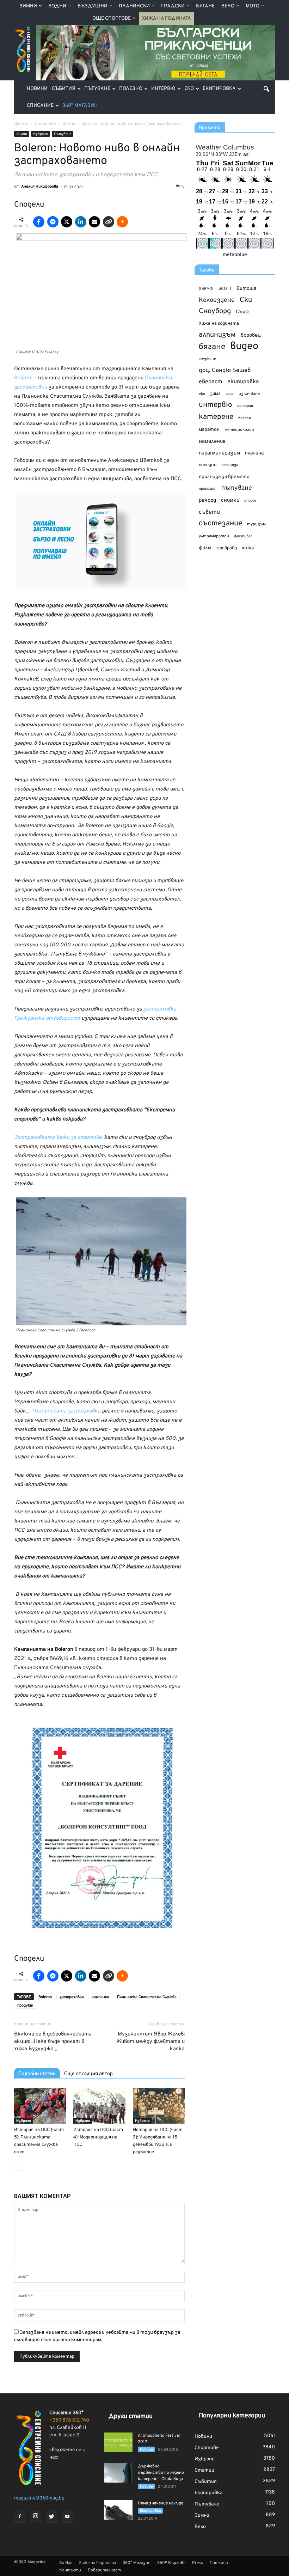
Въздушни (93, 6)
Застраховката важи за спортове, (58, 1138)
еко (202, 394)
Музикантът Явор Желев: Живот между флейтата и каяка (150, 2042)
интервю (216, 405)
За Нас (66, 2563)
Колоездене (217, 300)
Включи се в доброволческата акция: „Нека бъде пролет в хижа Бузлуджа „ (53, 2042)
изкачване (249, 394)
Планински (134, 6)
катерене (216, 417)
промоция (208, 489)
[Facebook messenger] (53, 222)
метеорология (239, 430)
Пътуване (97, 89)
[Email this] (94, 222)
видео (244, 346)
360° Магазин (80, 106)
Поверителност (104, 2570)
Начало (21, 124)
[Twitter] (51, 2517)
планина (254, 453)
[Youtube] (67, 2517)
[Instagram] (36, 2517)
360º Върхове (171, 2563)
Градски (173, 6)
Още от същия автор (88, 2074)
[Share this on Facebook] (39, 222)
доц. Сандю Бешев (225, 370)
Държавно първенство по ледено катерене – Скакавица (161, 2473)
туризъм (256, 524)
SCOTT (225, 289)
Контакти (70, 2570)
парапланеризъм (219, 453)
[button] (266, 89)
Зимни (28, 6)
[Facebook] (20, 2517)
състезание (220, 523)
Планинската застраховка (66, 1411)
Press (198, 2563)
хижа (248, 548)
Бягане (205, 6)
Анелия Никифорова (40, 187)
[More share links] (122, 222)
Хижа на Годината (167, 19)
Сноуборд (215, 312)
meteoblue (235, 255)
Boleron (23, 378)
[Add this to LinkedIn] (81, 222)
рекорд (207, 500)
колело (245, 418)
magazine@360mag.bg (39, 2498)
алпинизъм (217, 335)
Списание (40, 106)
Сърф (242, 312)
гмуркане (207, 359)
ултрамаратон (214, 536)
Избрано (41, 134)
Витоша (246, 289)
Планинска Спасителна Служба (147, 1997)
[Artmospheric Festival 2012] (118, 2442)
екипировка (243, 382)
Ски (246, 300)
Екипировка (219, 89)
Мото (253, 6)
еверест (211, 382)
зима (215, 394)
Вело (228, 6)
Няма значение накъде (161, 2503)
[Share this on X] (67, 222)
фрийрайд (227, 548)
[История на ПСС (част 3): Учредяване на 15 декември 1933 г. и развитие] (159, 2106)
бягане (212, 347)
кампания (100, 1997)
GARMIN (206, 289)
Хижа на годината (219, 324)
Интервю (163, 89)
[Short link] (109, 222)
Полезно (131, 89)
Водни (57, 6)
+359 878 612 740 (69, 2420)
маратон (209, 430)
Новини (37, 89)
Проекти (219, 2563)
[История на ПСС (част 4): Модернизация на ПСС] (99, 2106)
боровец (251, 335)
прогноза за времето (224, 477)
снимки (230, 500)
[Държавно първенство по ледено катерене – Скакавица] (118, 2473)
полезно (208, 465)
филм (205, 548)
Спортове (207, 2448)
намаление (212, 442)
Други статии (131, 2416)
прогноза (230, 465)
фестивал (243, 536)
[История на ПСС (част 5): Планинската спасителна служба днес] (40, 2106)
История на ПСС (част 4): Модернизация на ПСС (98, 2137)
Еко (189, 89)
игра (230, 394)
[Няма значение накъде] (118, 2510)
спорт (250, 501)
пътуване (237, 488)
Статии (204, 2470)
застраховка (72, 1997)
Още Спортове (112, 19)
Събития (64, 89)
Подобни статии (37, 2074)
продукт (25, 2006)
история (245, 406)
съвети (209, 512)
